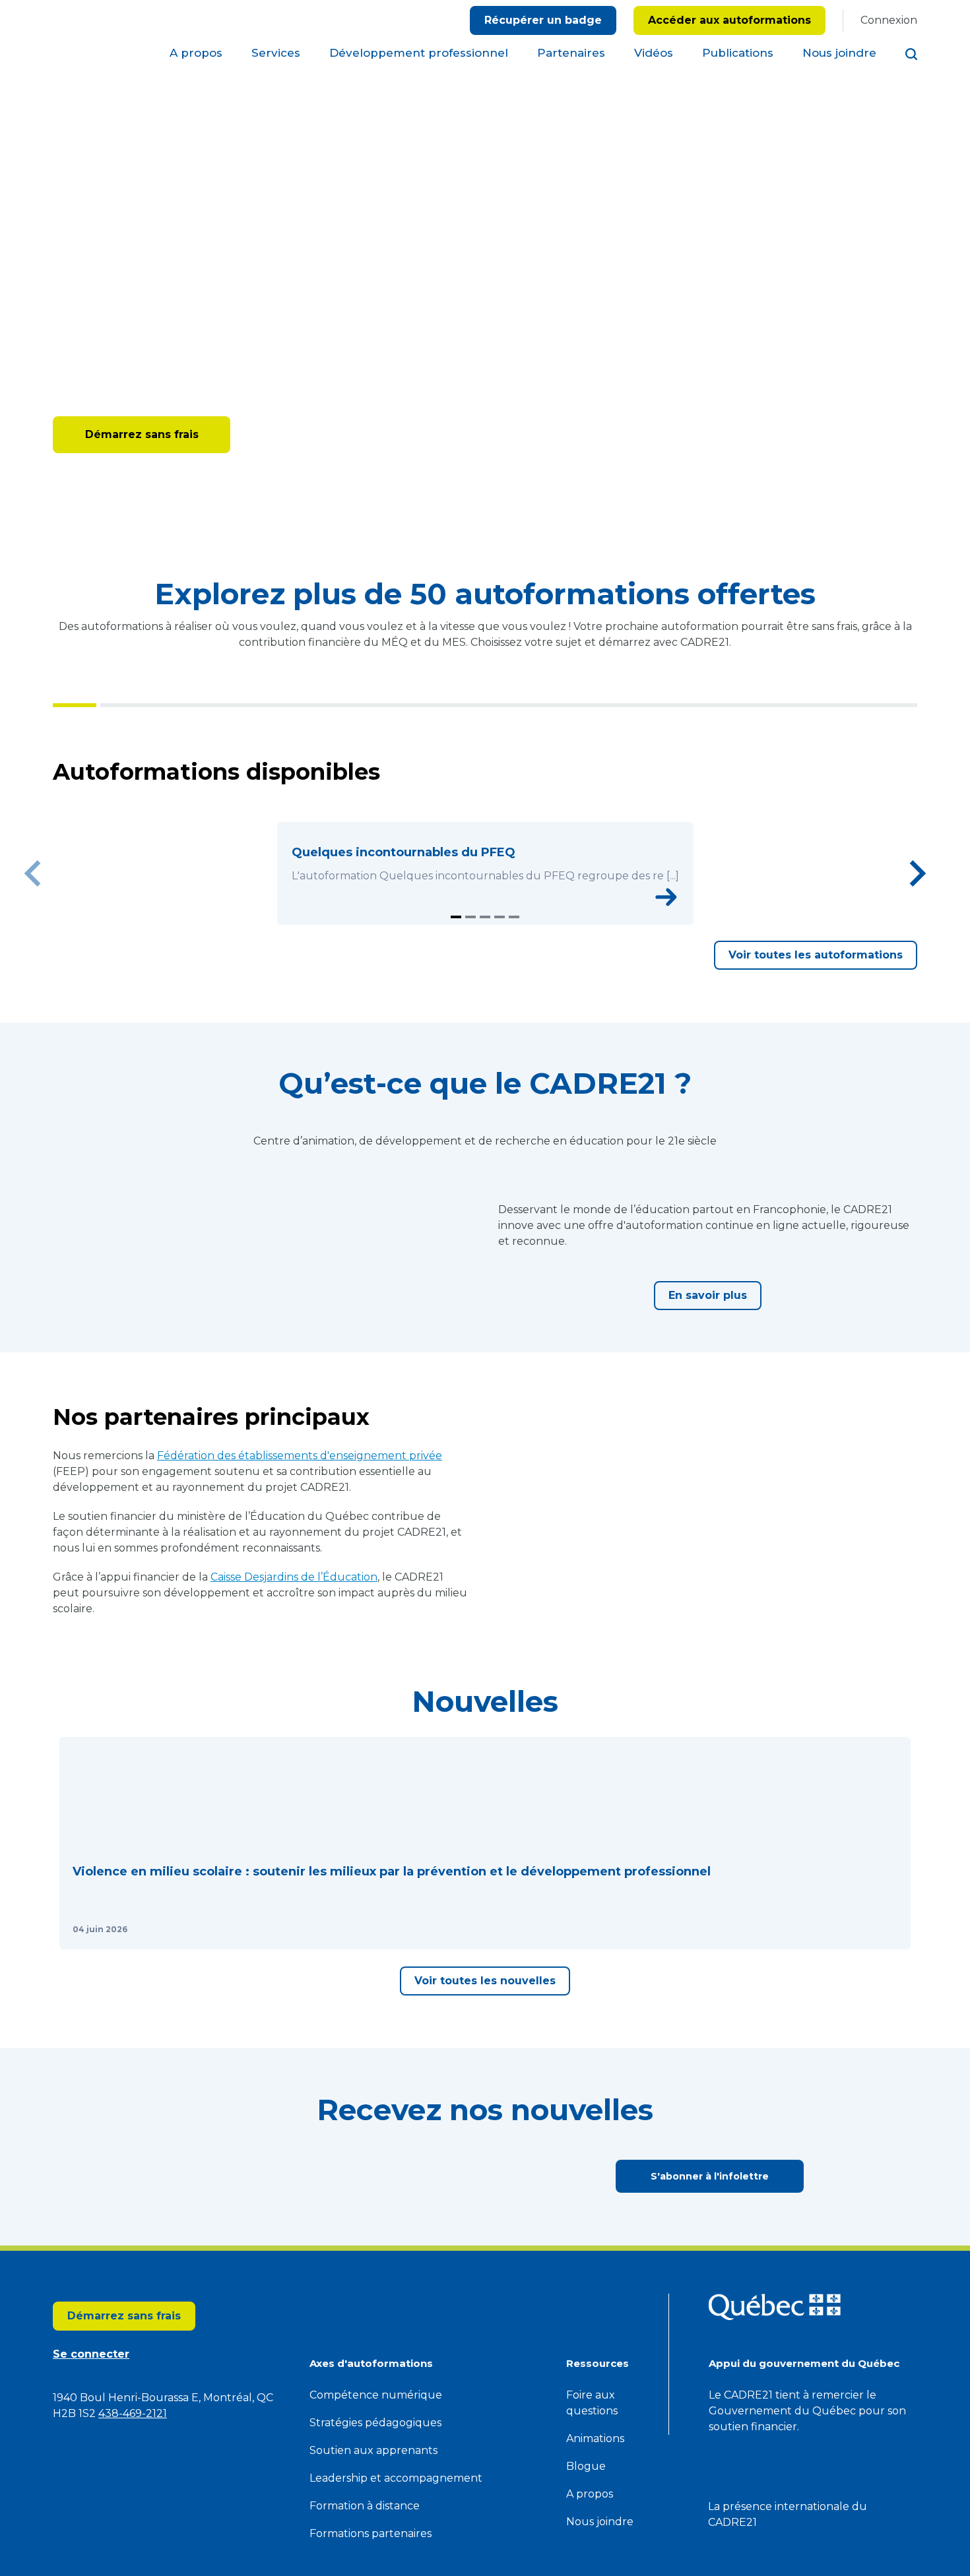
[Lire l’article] (236, 2151)
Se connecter (283, 434)
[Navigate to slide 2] (470, 967)
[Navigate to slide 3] (485, 967)
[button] (161, 2028)
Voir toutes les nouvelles (485, 2221)
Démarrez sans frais (142, 434)
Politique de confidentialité (544, 56)
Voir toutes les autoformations (816, 1005)
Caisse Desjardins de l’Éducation (294, 1725)
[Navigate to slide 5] (514, 967)
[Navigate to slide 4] (500, 967)
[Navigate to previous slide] (33, 898)
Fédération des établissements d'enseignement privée (300, 1603)
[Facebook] (910, 177)
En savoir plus (708, 1394)
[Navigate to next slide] (917, 898)
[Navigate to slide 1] (456, 967)
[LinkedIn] (910, 218)
